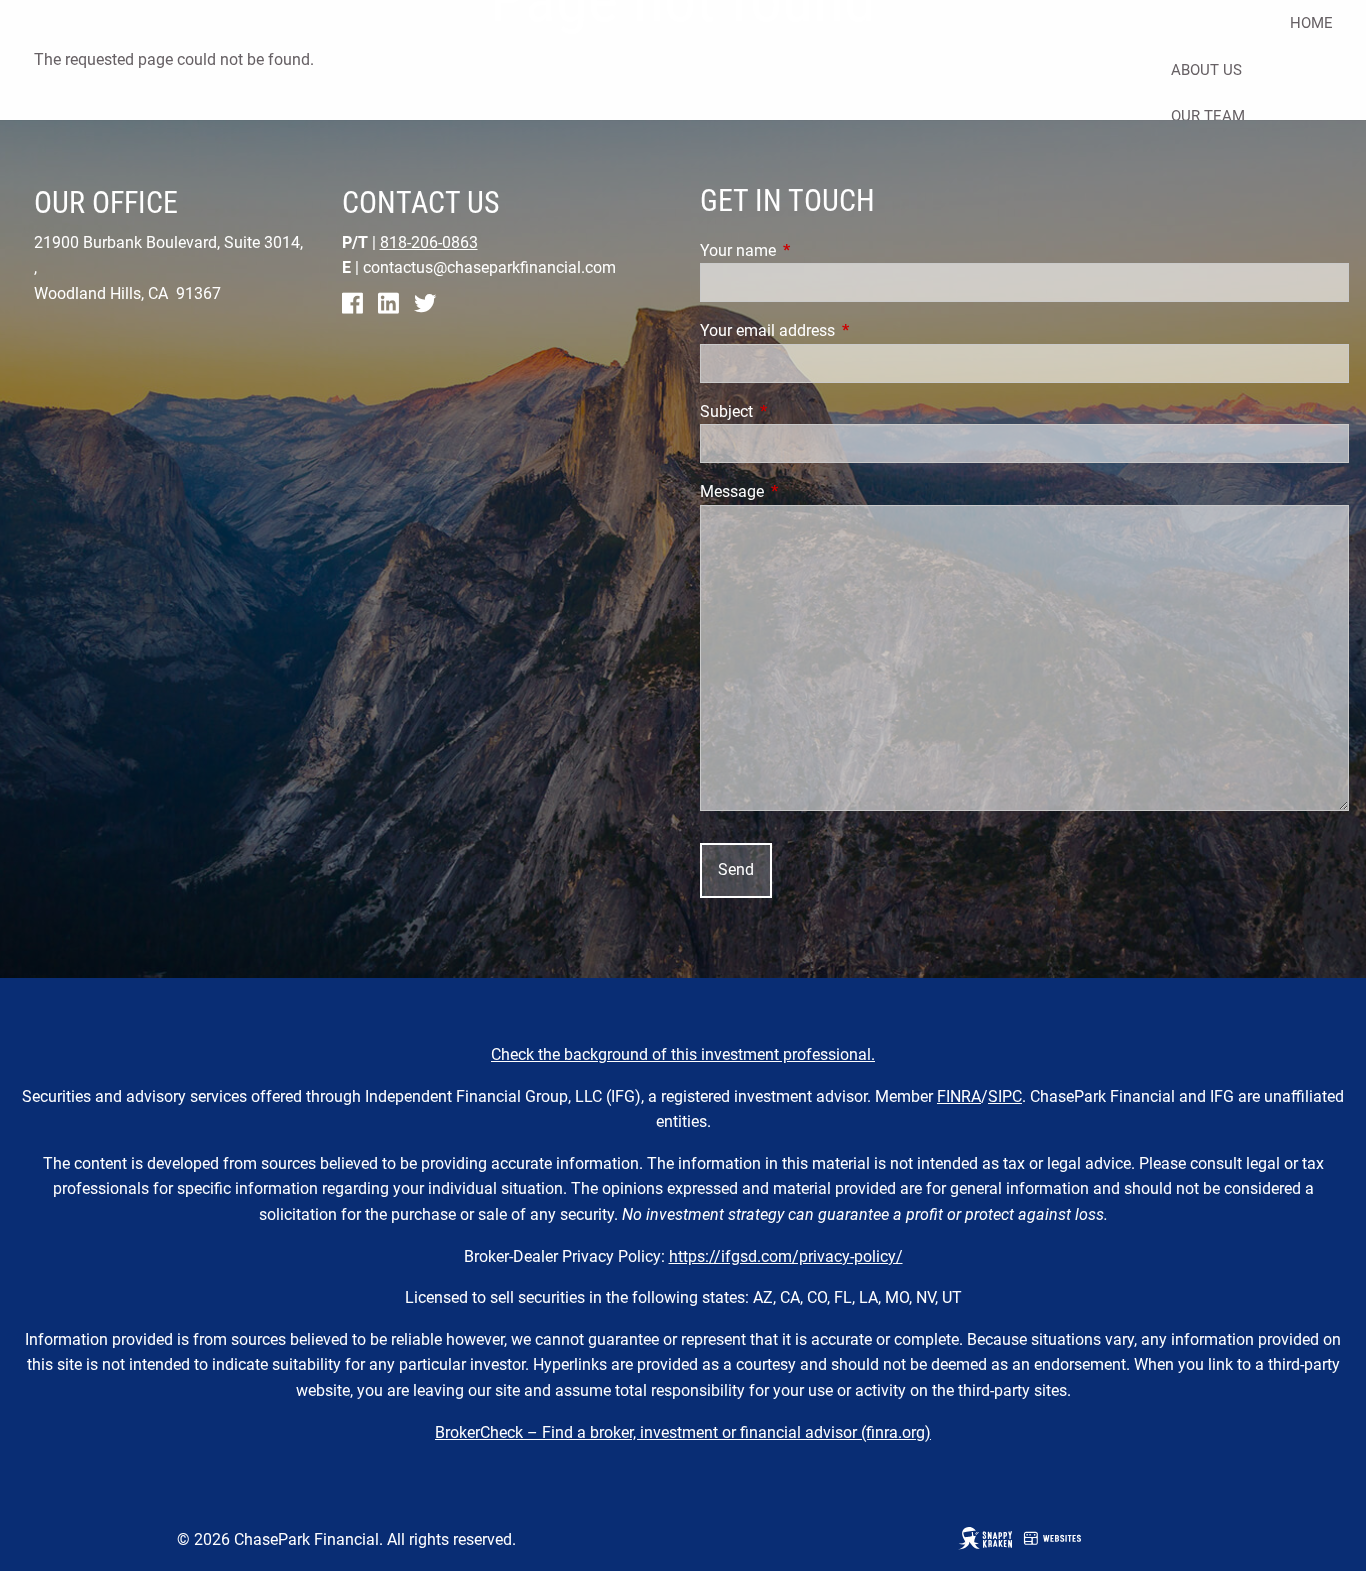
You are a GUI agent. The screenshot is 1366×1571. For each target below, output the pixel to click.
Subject (801, 411)
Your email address (842, 330)
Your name (813, 250)
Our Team (1208, 116)
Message (807, 491)
